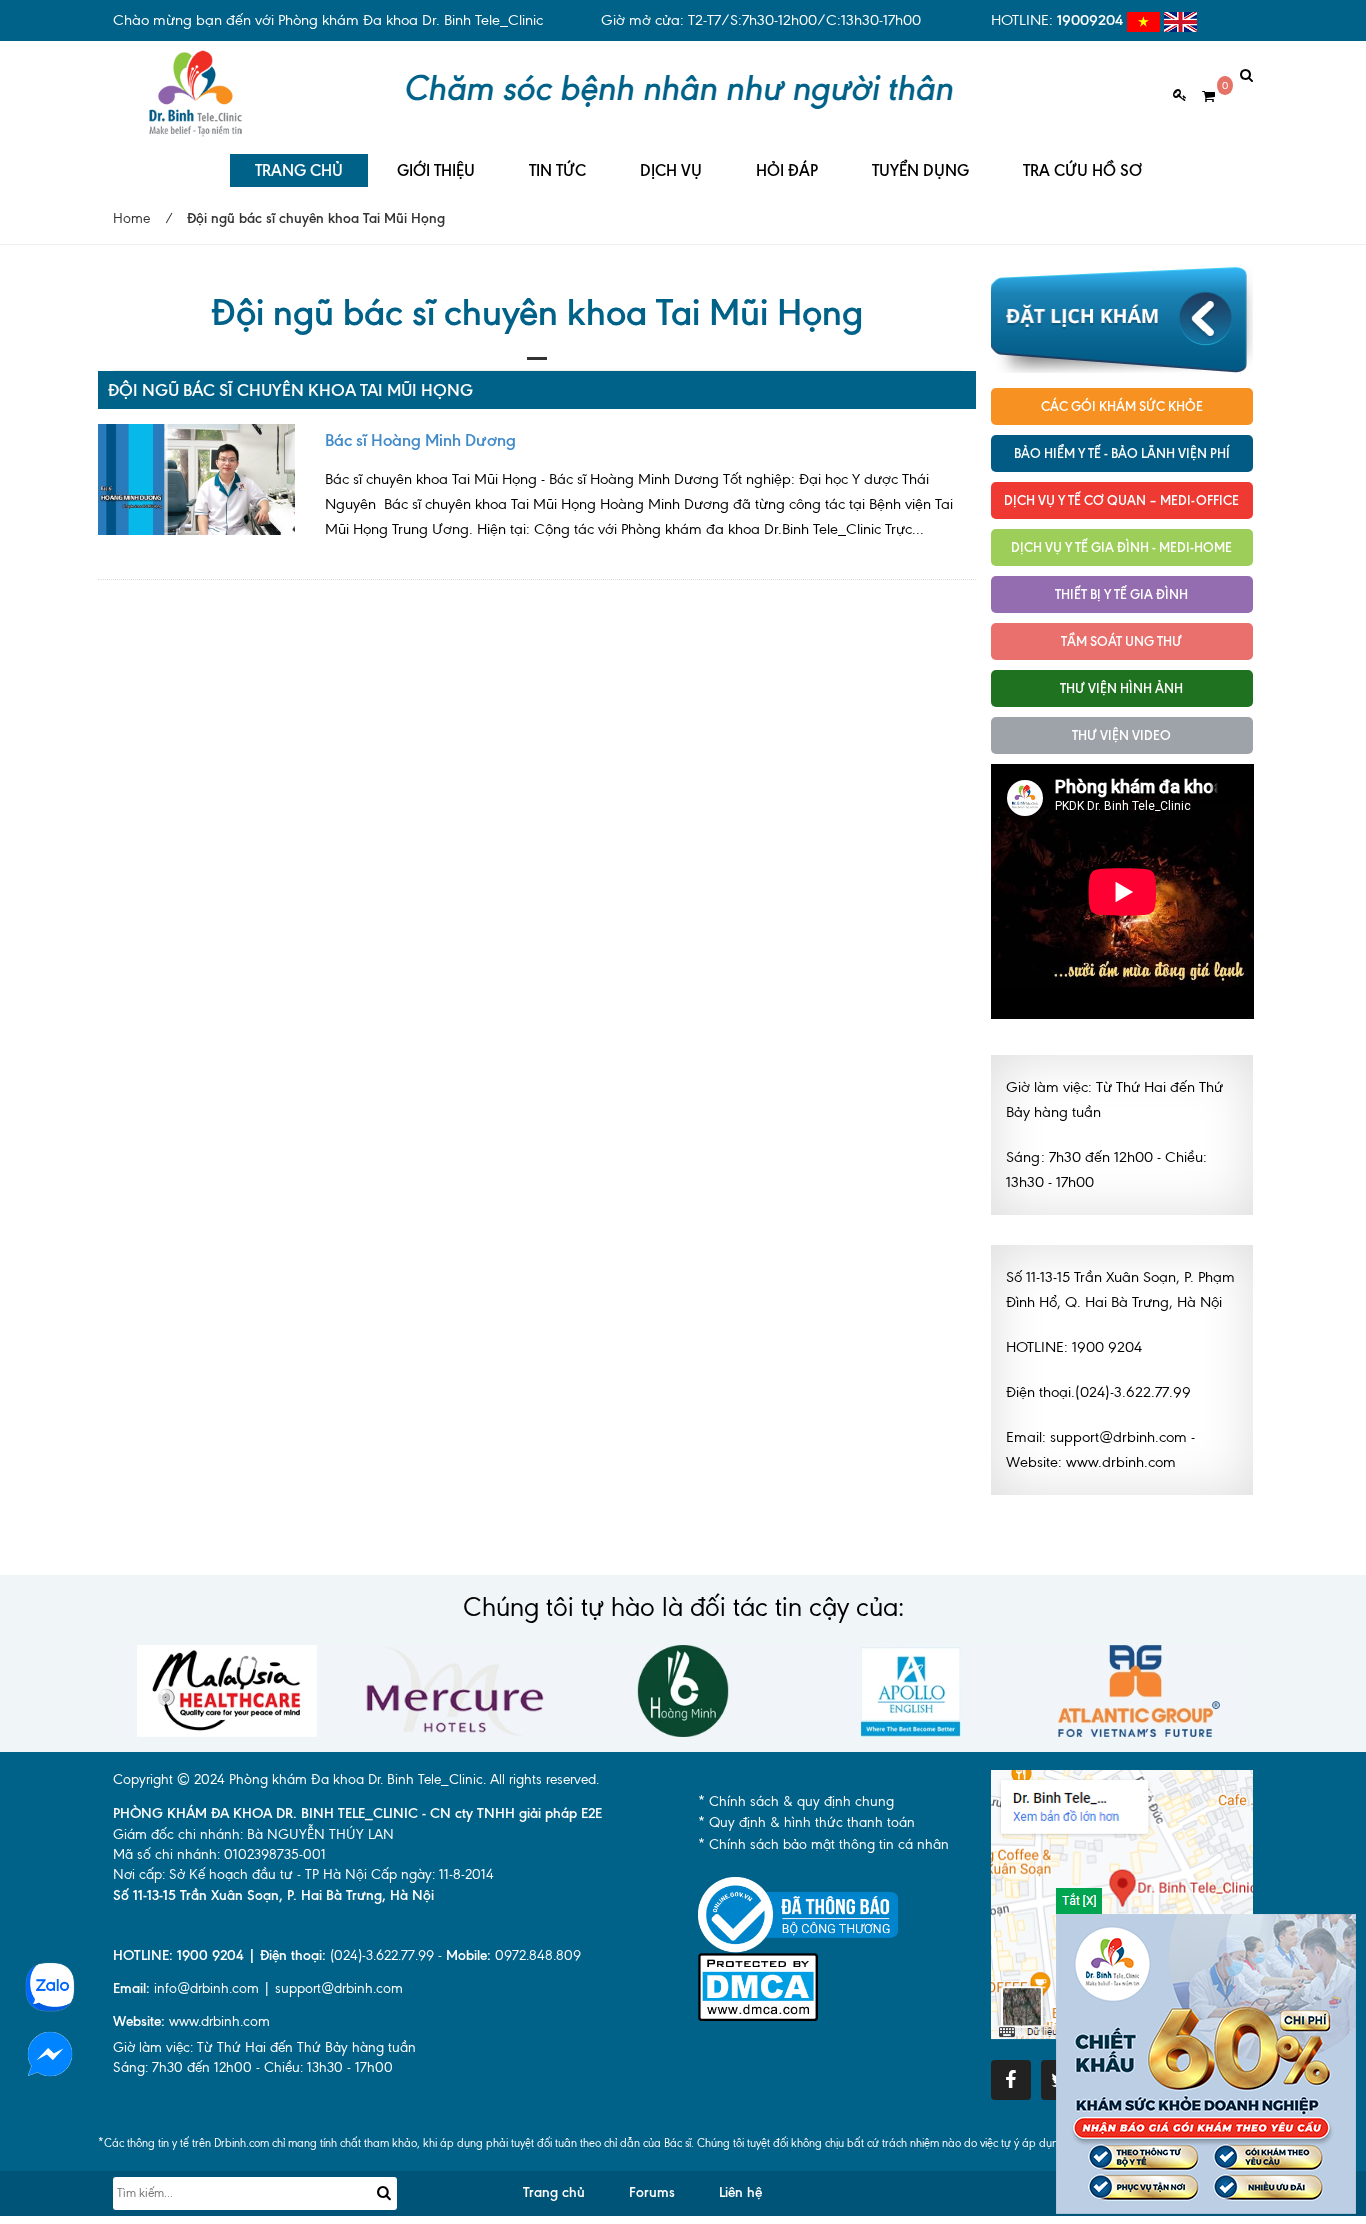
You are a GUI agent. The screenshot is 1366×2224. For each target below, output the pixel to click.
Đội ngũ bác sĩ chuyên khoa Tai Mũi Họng (290, 390)
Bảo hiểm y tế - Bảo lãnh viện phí (1122, 453)
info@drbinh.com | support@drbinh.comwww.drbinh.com (258, 2005)
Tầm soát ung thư (1121, 641)
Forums (652, 2192)
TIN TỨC (557, 170)
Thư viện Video (1121, 735)
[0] (1201, 96)
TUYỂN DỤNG (920, 170)
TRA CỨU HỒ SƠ (1082, 170)
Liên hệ (740, 2192)
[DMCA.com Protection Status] (758, 1985)
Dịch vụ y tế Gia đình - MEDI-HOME (1121, 547)
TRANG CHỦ (299, 170)
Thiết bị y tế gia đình (1121, 594)
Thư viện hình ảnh (1121, 688)
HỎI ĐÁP (787, 170)
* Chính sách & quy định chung (796, 1801)
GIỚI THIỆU (436, 170)
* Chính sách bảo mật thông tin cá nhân (823, 1844)
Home (131, 218)
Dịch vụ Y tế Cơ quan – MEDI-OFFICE (1121, 500)
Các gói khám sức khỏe (1122, 406)
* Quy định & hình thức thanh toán (806, 1822)
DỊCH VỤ (671, 170)
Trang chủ (554, 2192)
